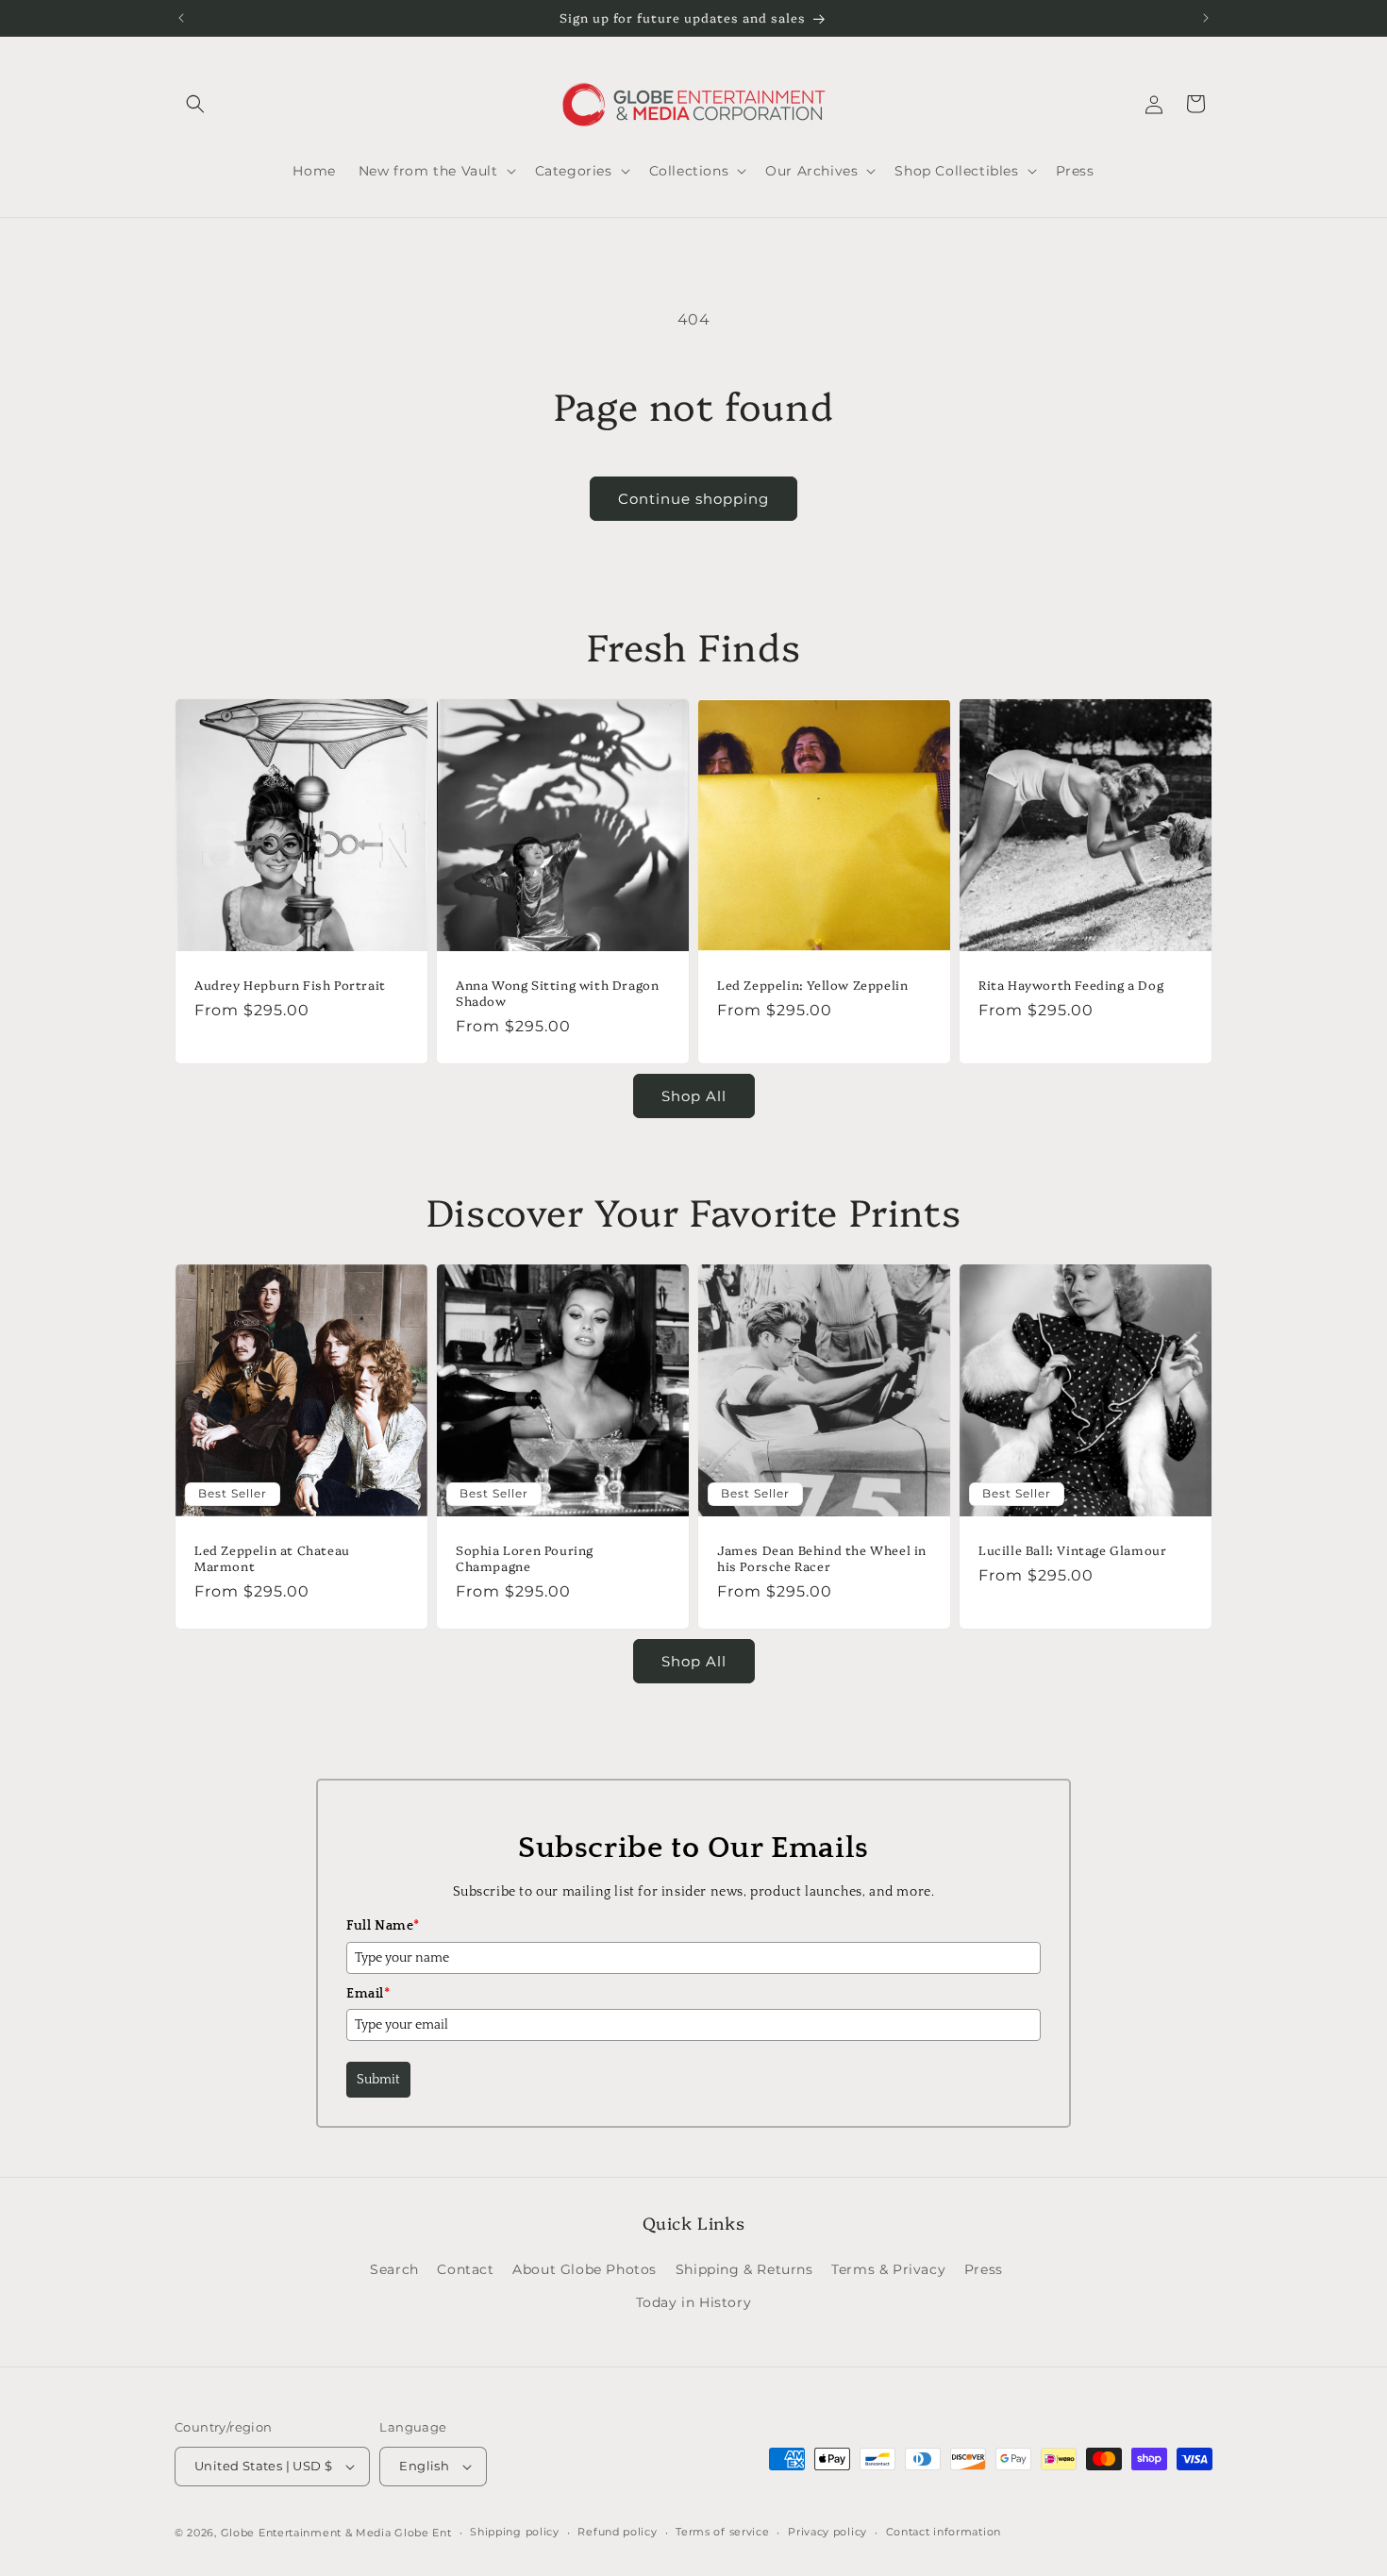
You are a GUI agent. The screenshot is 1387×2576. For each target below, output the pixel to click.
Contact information (944, 2532)
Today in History (694, 2302)
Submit (378, 2080)
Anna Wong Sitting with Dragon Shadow (557, 993)
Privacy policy (827, 2532)
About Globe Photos (585, 2269)
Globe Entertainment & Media (306, 2533)
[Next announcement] (1206, 18)
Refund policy (617, 2532)
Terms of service (722, 2532)
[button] (195, 104)
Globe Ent (423, 2533)
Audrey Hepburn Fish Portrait (290, 985)
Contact (465, 2269)
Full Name (383, 1926)
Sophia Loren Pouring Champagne (525, 1558)
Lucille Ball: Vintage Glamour (1072, 1550)
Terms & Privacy (888, 2269)
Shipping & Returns (744, 2269)
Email (368, 1994)
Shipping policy (515, 2532)
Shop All (694, 1096)
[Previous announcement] (181, 18)
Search (394, 2269)
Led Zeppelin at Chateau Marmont (272, 1558)
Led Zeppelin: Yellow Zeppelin (812, 985)
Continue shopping (693, 499)
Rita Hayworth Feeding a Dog (1071, 985)
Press (984, 2269)
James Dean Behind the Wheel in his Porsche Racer (822, 1558)
